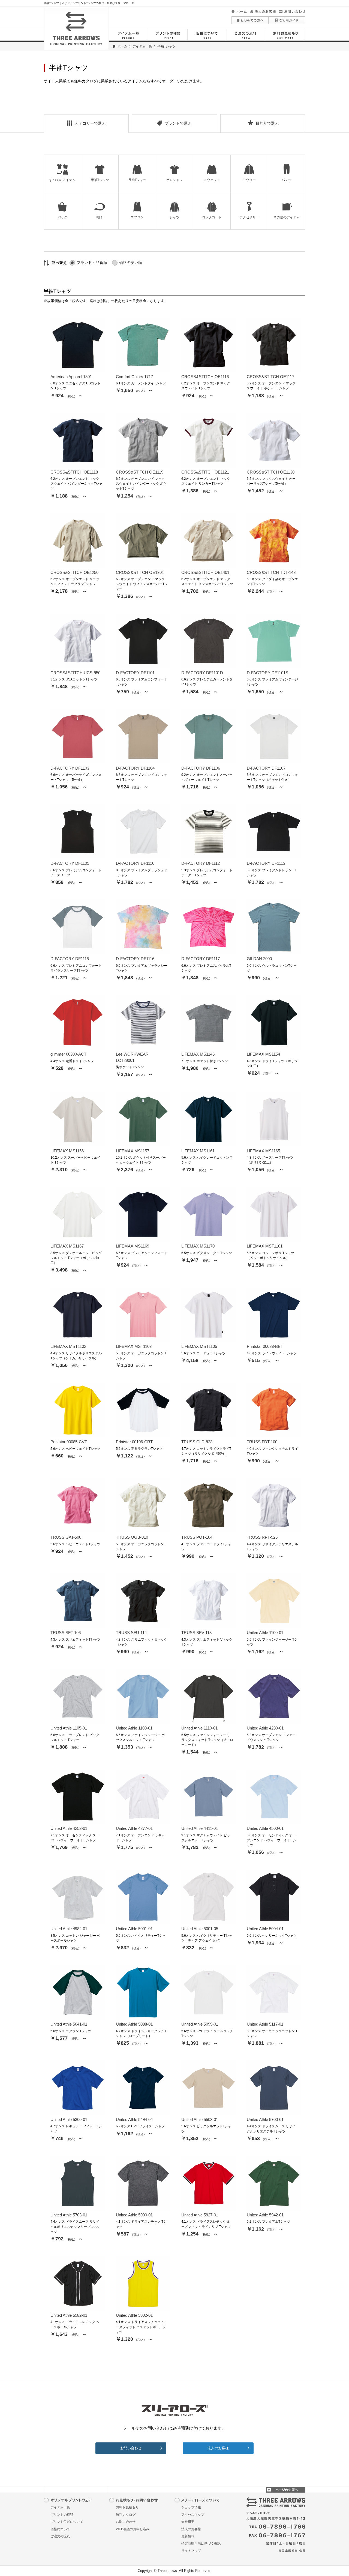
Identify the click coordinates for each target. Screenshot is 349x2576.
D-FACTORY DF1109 (70, 863)
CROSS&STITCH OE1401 (205, 572)
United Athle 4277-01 (134, 1828)
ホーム (122, 46)
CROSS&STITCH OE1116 (205, 377)
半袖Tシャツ (100, 180)
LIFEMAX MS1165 (263, 1151)
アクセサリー (249, 217)
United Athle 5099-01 (200, 2024)
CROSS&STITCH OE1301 (140, 572)
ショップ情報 (191, 2507)
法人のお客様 (218, 2448)
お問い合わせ (131, 2448)
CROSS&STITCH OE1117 (270, 377)
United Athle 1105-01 (69, 1728)
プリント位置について (67, 2522)
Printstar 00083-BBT (265, 1346)
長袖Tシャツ (137, 180)
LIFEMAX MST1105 (199, 1346)
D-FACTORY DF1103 (70, 768)
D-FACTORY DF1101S (267, 673)
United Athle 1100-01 (265, 1633)
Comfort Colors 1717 (134, 377)
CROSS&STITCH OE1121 (205, 472)
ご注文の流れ (60, 2536)
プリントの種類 (62, 2515)
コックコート (212, 217)
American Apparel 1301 (71, 377)
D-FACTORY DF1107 (266, 768)
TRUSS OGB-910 (132, 1537)
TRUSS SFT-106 (66, 1633)
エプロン (137, 217)
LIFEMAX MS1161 (198, 1151)
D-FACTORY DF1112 (201, 863)
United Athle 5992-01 (134, 2315)
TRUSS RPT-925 (262, 1537)
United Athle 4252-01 (69, 1828)
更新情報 (188, 2536)
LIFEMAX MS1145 (198, 1054)
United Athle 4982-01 (69, 1929)
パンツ (287, 180)
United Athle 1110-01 (199, 1728)
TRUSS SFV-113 (196, 1633)
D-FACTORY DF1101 (135, 673)
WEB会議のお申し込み (133, 2529)
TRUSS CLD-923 (197, 1442)
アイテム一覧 (142, 46)
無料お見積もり (127, 2507)
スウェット (212, 180)
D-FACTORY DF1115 (70, 959)
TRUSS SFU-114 (131, 1633)
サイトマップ (191, 2551)
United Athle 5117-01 (265, 2024)
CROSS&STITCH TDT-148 (271, 572)
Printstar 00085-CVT (69, 1442)
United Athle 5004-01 (265, 1929)
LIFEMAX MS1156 (67, 1151)
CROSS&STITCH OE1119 (140, 472)
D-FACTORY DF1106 (201, 768)
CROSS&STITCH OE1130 (271, 472)
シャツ (174, 217)
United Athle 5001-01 (134, 1929)
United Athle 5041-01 (69, 2024)
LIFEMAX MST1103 (134, 1346)
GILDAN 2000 (259, 959)
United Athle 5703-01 (69, 2215)
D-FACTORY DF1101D (202, 673)
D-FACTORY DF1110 (135, 863)
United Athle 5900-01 (134, 2215)
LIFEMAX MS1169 (133, 1246)
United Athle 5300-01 (69, 2119)
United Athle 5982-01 (69, 2315)
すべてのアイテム (62, 180)
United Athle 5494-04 (134, 2119)
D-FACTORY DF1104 (135, 768)
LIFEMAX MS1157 (133, 1151)
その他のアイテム (287, 217)
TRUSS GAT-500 (66, 1537)
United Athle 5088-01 (134, 2024)
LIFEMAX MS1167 (67, 1246)
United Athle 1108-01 (134, 1728)
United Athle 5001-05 (200, 1929)
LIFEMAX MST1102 (68, 1346)
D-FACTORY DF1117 (201, 959)
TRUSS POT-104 (197, 1537)
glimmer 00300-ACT (68, 1054)
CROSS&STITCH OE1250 (74, 572)
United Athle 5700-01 (265, 2119)
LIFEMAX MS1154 (263, 1054)
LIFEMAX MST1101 (265, 1246)
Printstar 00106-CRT (134, 1442)
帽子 (100, 217)
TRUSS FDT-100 (262, 1442)
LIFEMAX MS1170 (198, 1246)
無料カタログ (126, 2515)
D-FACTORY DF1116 (135, 959)
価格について (60, 2529)
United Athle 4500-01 (265, 1828)
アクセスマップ (193, 2515)
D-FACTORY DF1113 (266, 863)
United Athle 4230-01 (265, 1728)
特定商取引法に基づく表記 (201, 2544)
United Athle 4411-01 (200, 1828)
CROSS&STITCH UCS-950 (75, 673)
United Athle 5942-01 (265, 2215)
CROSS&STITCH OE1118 (74, 472)
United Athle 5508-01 (200, 2119)
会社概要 (188, 2522)
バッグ (62, 217)
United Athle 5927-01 (200, 2215)
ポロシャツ (174, 180)
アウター (249, 180)
